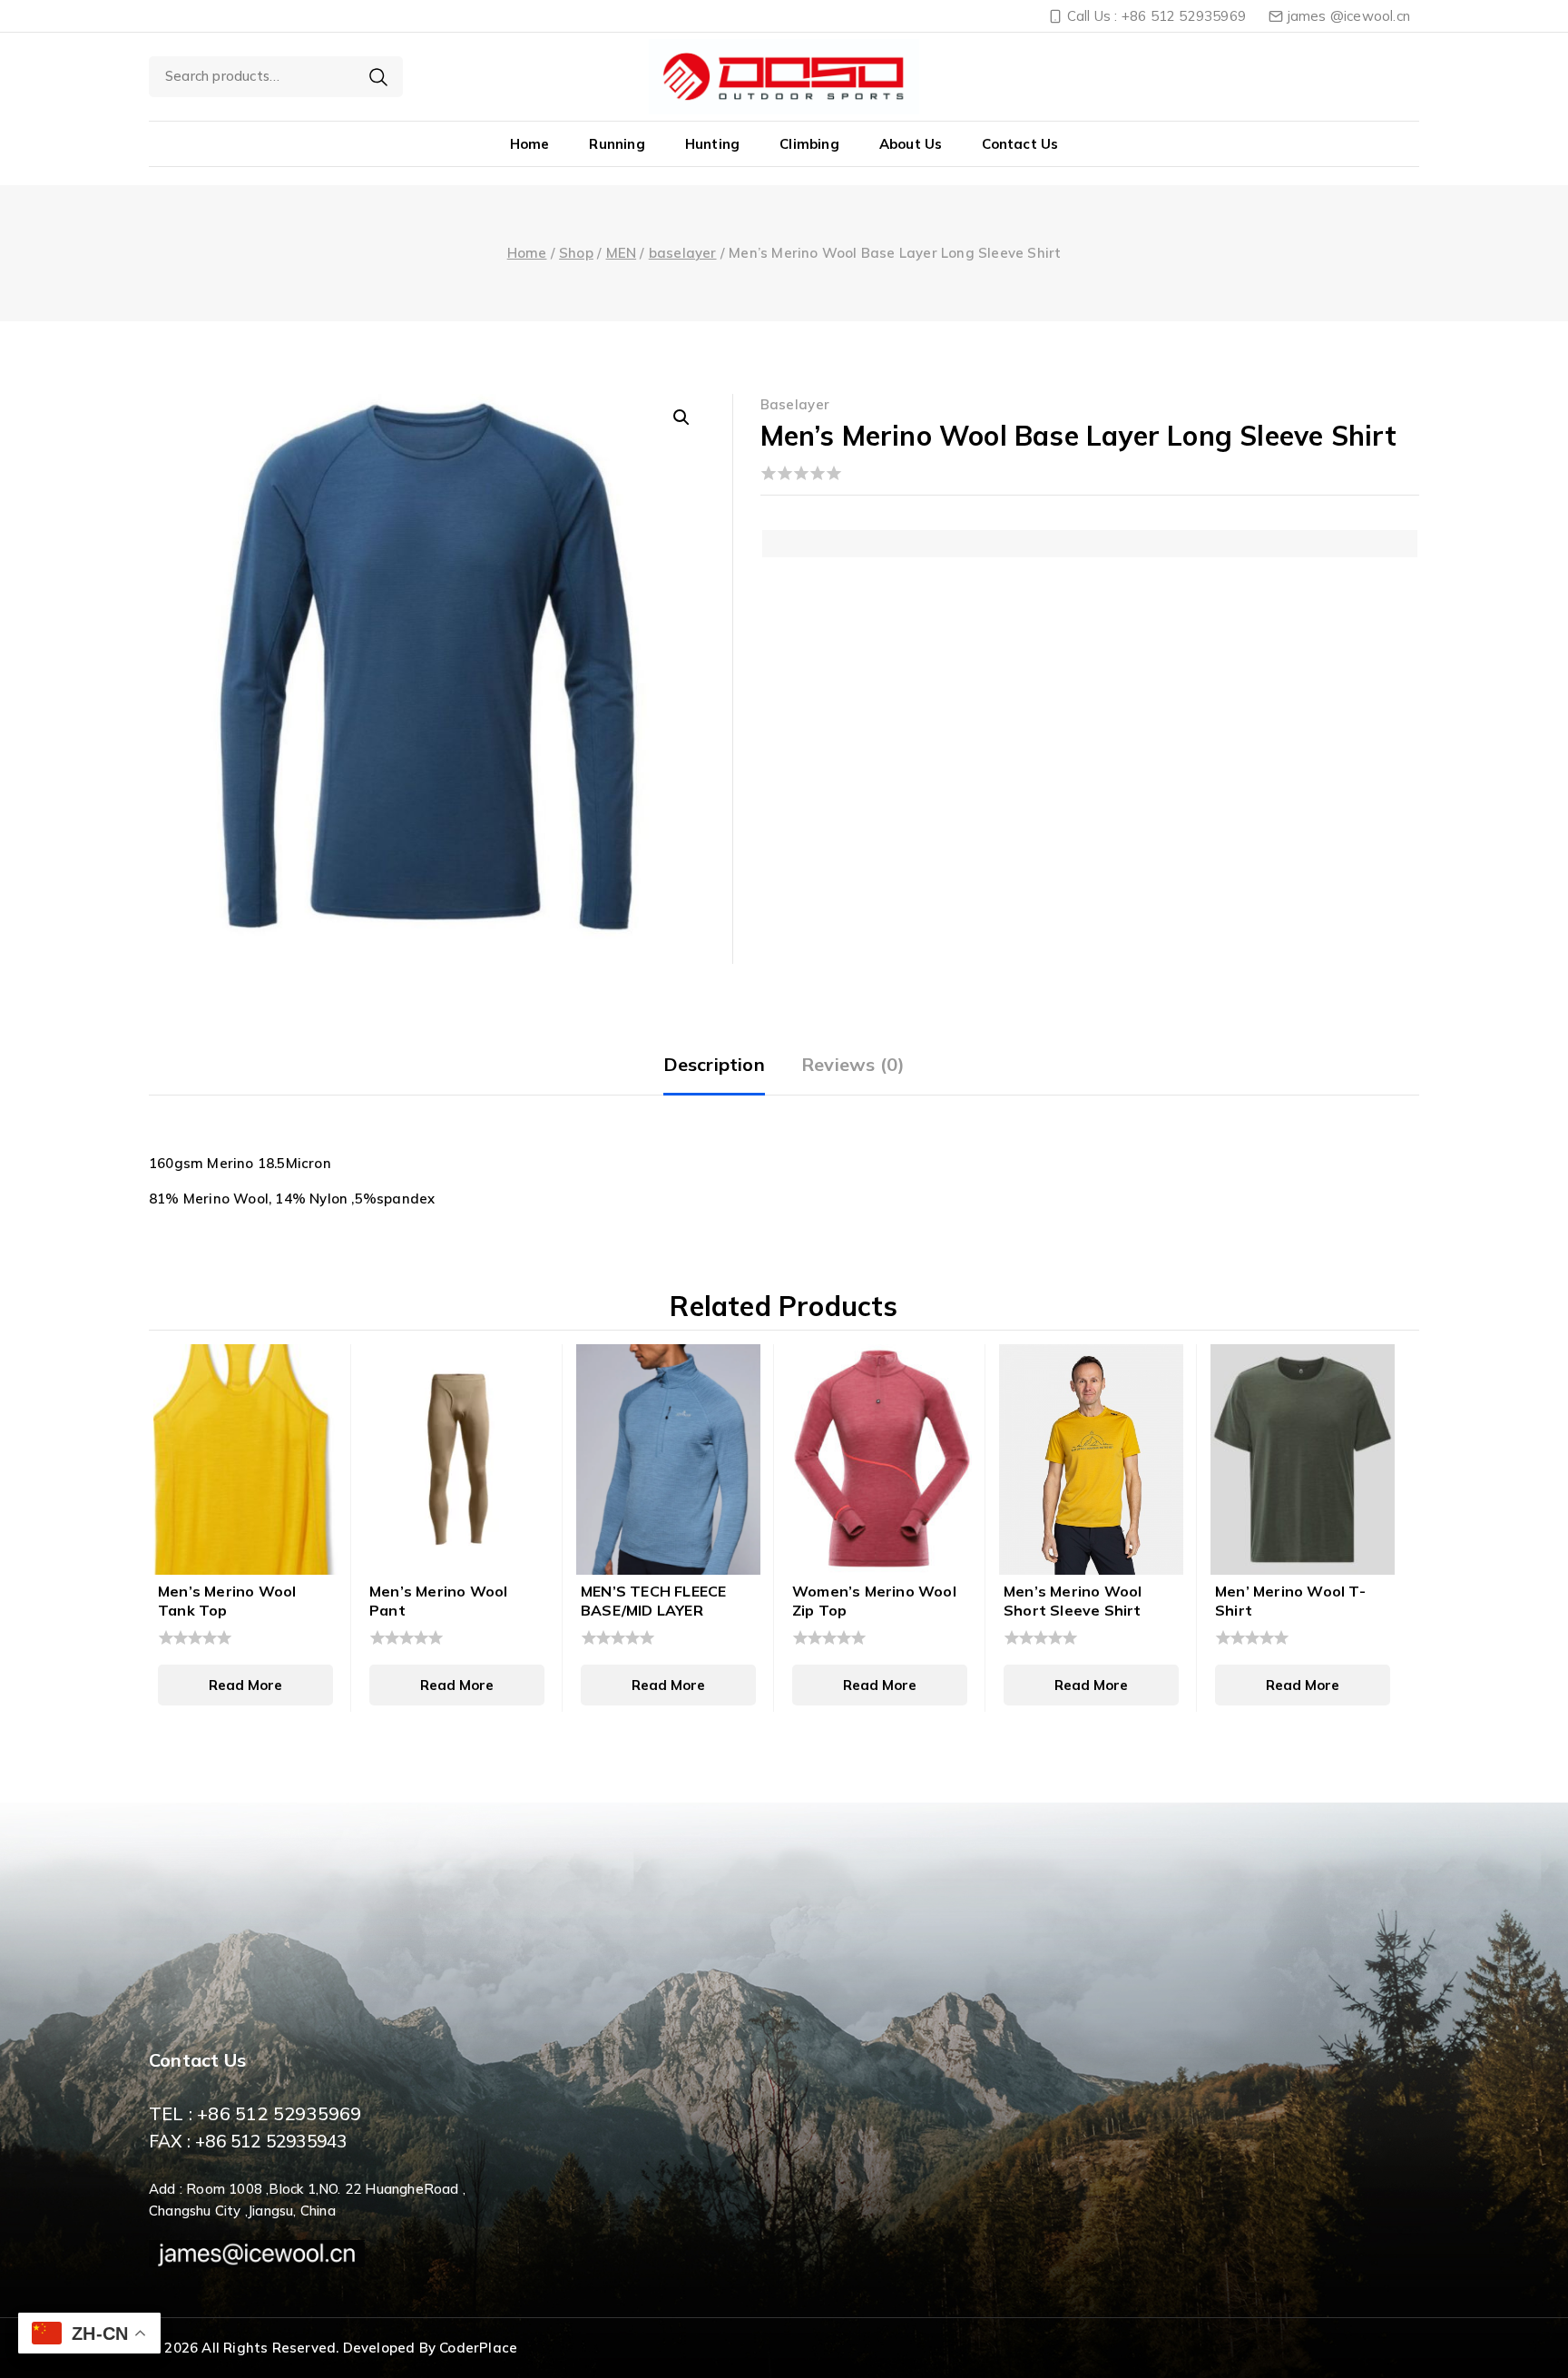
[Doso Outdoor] (784, 76)
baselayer (795, 404)
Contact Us (1020, 144)
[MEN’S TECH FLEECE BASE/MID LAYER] (668, 1459)
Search (378, 77)
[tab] (714, 1066)
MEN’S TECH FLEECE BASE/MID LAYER (653, 1601)
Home (530, 144)
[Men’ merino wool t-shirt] (1303, 1459)
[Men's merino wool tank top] (245, 1459)
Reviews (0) (853, 1064)
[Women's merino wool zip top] (880, 1459)
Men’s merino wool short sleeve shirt (1073, 1601)
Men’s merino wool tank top (227, 1601)
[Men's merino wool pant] (457, 1459)
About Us (911, 144)
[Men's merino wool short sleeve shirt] (1091, 1459)
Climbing (809, 144)
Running (617, 144)
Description (714, 1064)
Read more (245, 1685)
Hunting (712, 144)
